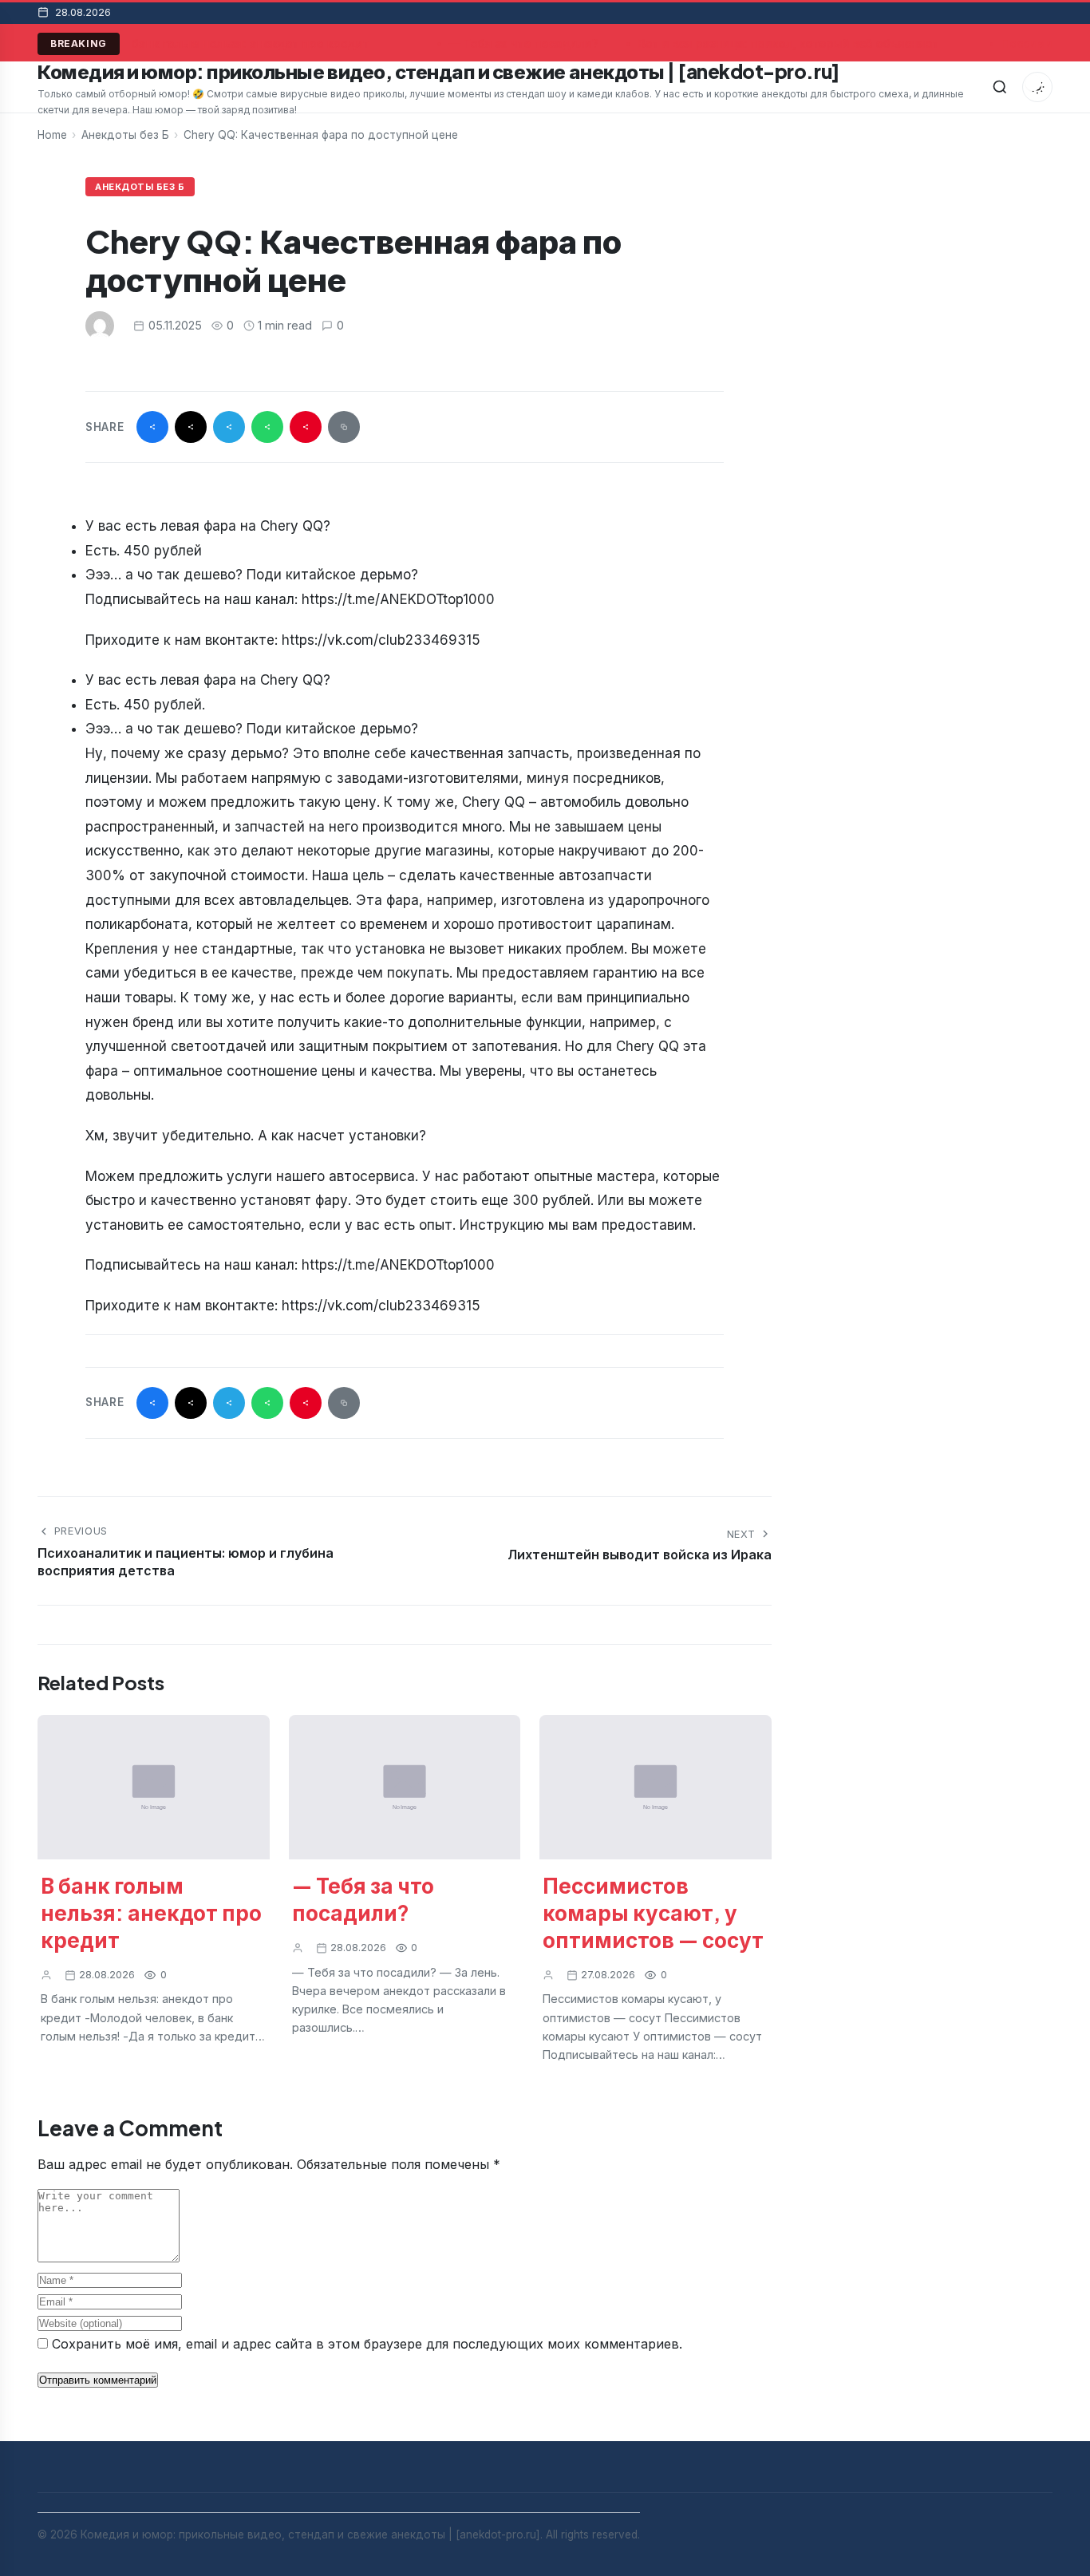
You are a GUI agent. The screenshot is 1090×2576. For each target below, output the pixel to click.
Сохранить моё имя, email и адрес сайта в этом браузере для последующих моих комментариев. (367, 2344)
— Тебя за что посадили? (521, 43)
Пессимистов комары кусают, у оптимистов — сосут (653, 1912)
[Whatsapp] (267, 427)
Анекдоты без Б (125, 135)
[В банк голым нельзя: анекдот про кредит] (154, 1788)
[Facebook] (152, 427)
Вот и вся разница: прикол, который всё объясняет (785, 43)
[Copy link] (344, 427)
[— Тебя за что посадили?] (405, 1788)
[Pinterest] (306, 427)
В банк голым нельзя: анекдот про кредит (242, 43)
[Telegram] (229, 427)
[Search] (1000, 87)
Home (52, 135)
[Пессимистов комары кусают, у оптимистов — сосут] (656, 1788)
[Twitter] (191, 427)
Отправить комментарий (98, 2380)
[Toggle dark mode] (1037, 87)
